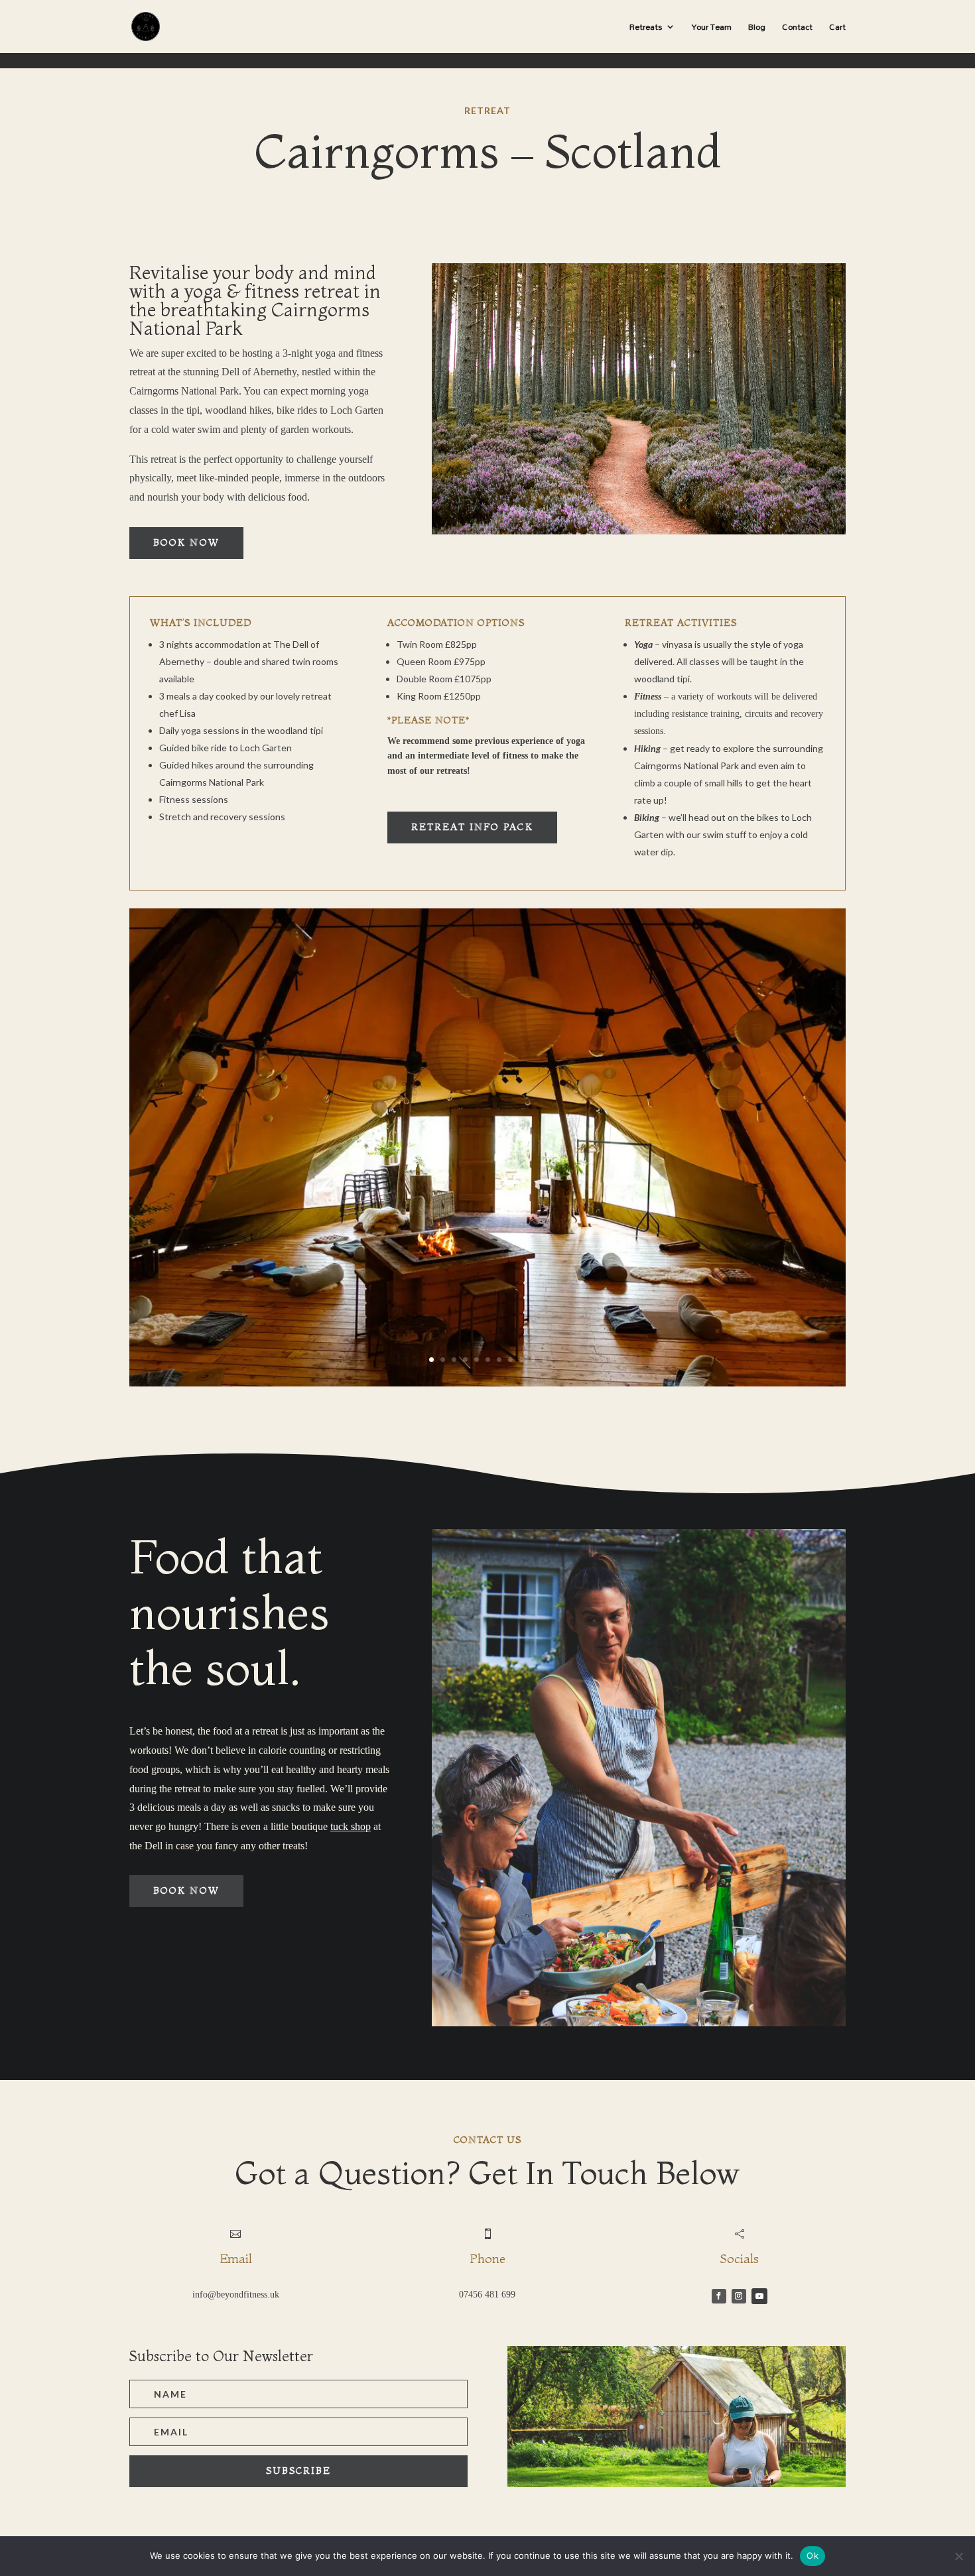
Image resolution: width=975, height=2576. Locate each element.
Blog (757, 29)
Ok (812, 2555)
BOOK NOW (186, 542)
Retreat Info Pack (472, 827)
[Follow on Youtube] (759, 2296)
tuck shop (351, 1826)
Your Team (712, 29)
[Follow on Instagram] (739, 2296)
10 (533, 1360)
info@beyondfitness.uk (236, 2295)
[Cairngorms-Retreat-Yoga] (487, 1383)
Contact (797, 29)
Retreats (646, 29)
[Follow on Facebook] (719, 2296)
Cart (837, 29)
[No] (958, 2556)
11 (544, 1360)
